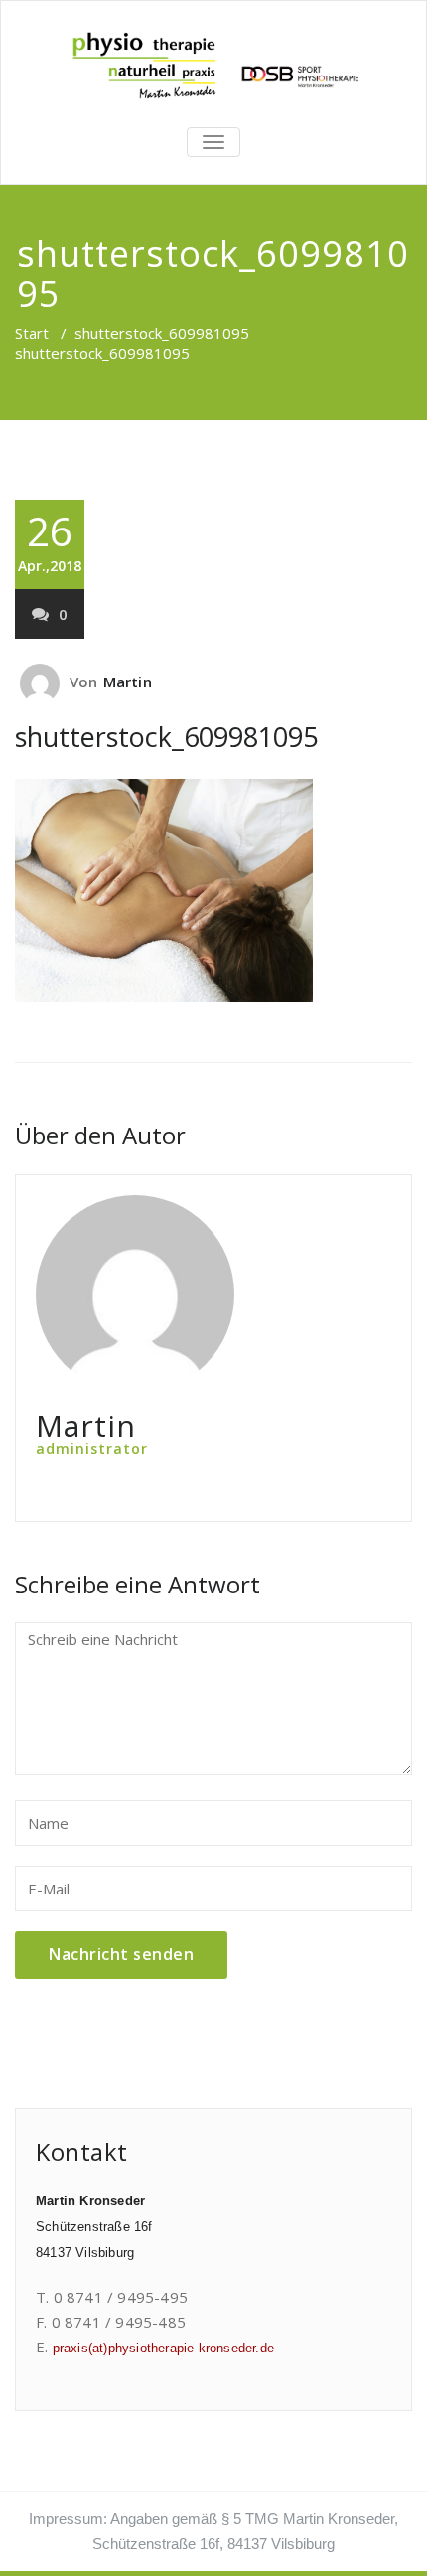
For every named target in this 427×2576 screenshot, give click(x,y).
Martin (128, 682)
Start (32, 333)
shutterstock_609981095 (162, 333)
